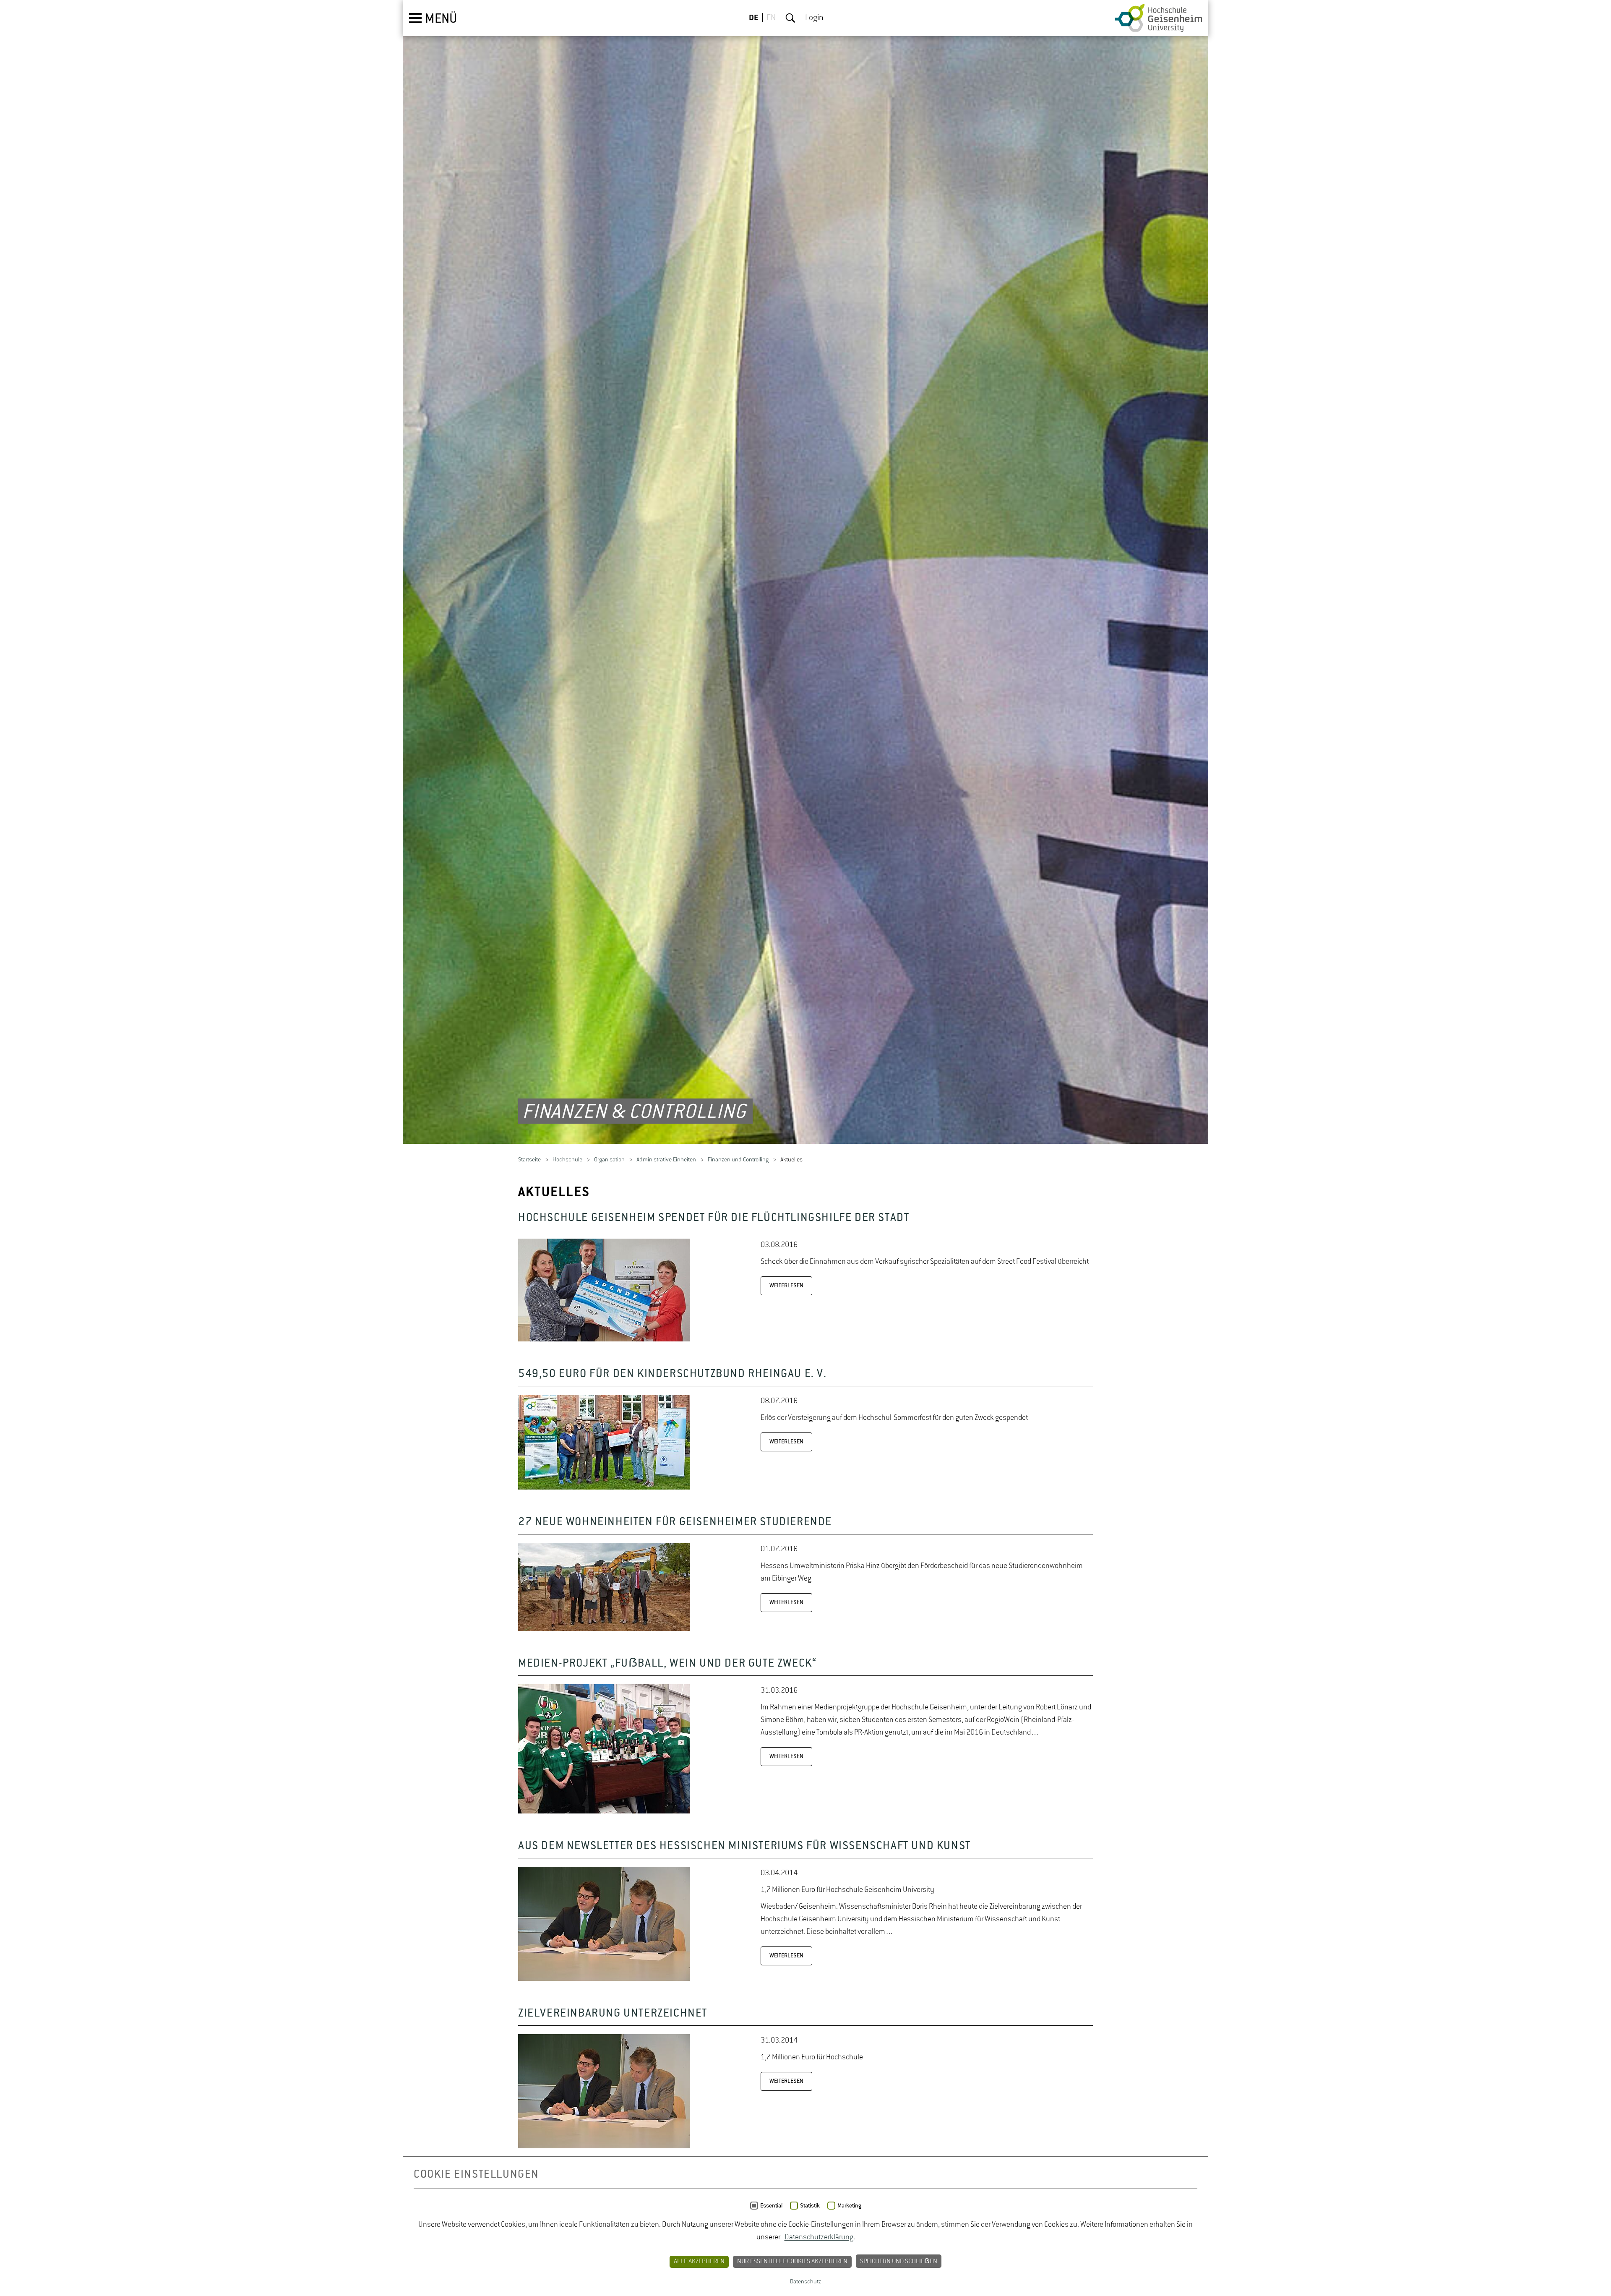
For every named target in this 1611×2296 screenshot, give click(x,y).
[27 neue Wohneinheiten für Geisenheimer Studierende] (604, 1633)
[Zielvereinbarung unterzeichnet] (604, 2151)
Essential (771, 2206)
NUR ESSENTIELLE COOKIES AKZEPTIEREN (792, 2262)
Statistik (810, 2206)
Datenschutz (805, 2282)
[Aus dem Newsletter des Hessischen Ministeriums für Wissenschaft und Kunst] (604, 1983)
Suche (790, 18)
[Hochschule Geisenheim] (1159, 18)
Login (814, 18)
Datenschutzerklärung (819, 2237)
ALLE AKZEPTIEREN (699, 2262)
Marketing (849, 2206)
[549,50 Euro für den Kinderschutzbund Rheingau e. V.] (604, 1492)
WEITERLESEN (786, 1290)
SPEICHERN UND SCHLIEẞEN (899, 2262)
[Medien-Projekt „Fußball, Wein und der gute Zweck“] (604, 1816)
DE (754, 18)
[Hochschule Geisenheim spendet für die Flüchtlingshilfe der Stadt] (604, 1344)
